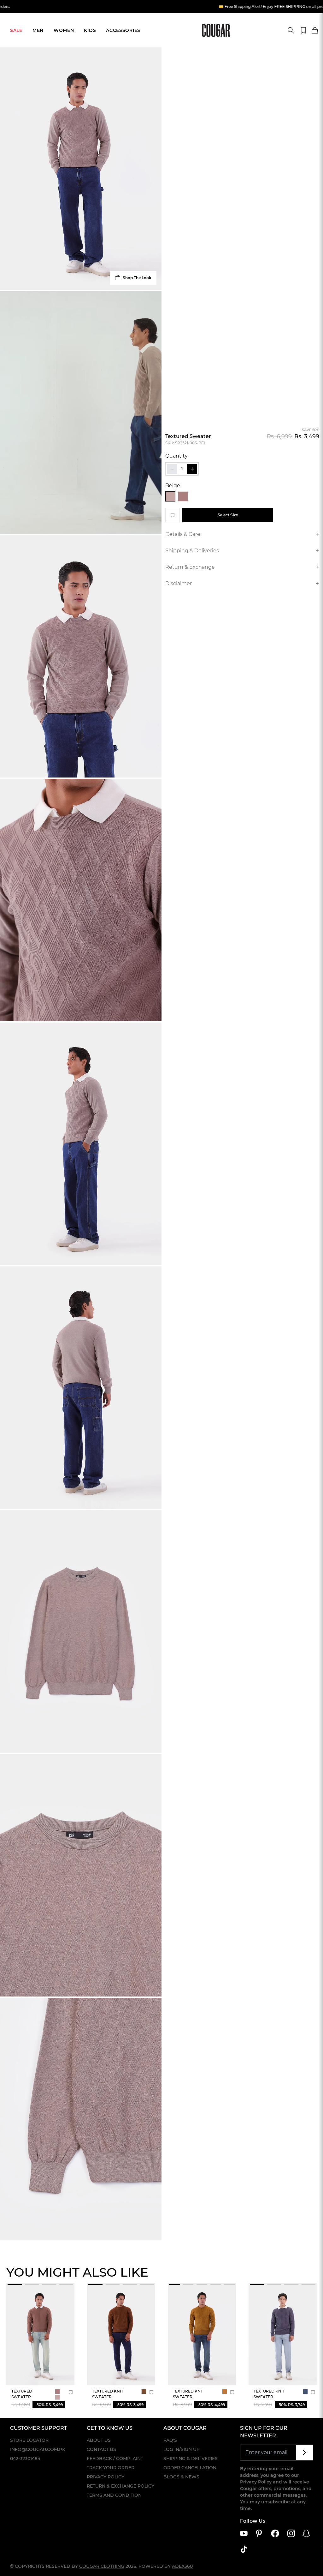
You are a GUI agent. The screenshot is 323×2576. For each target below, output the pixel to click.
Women (64, 30)
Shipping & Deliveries (191, 2459)
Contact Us (101, 2449)
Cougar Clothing (102, 2566)
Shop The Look (137, 278)
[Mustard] (225, 2392)
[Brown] (183, 496)
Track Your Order (111, 2468)
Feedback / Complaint (115, 2459)
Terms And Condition (114, 2495)
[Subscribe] (305, 2453)
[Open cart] (315, 31)
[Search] (291, 30)
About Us (99, 2440)
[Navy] (305, 2392)
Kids (90, 30)
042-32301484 (25, 2459)
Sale (16, 30)
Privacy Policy (106, 2477)
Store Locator (29, 2440)
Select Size (228, 515)
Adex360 (182, 2566)
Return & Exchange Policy (120, 2486)
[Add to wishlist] (173, 515)
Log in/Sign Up (182, 2449)
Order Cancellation (190, 2468)
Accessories (123, 30)
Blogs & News (181, 2477)
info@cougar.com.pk (38, 2449)
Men (38, 30)
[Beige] (170, 496)
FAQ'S (170, 2440)
